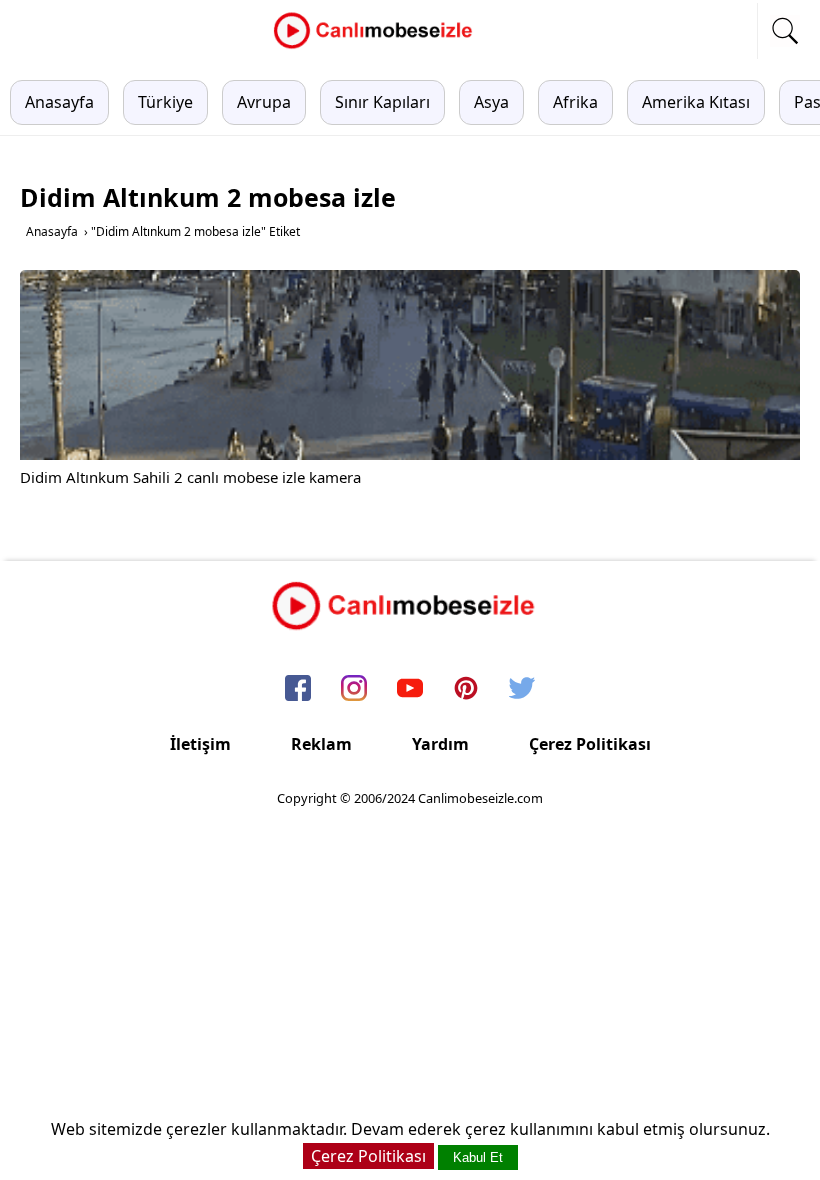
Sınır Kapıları (382, 102)
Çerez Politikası (590, 744)
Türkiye (165, 102)
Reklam (321, 744)
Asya (491, 102)
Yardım (440, 744)
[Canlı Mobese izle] (378, 46)
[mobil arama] (785, 31)
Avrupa (264, 102)
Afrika (575, 102)
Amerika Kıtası (696, 102)
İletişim (200, 744)
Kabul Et (478, 1157)
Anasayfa (59, 102)
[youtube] (410, 690)
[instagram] (354, 690)
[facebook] (298, 690)
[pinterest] (466, 690)
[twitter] (522, 690)
